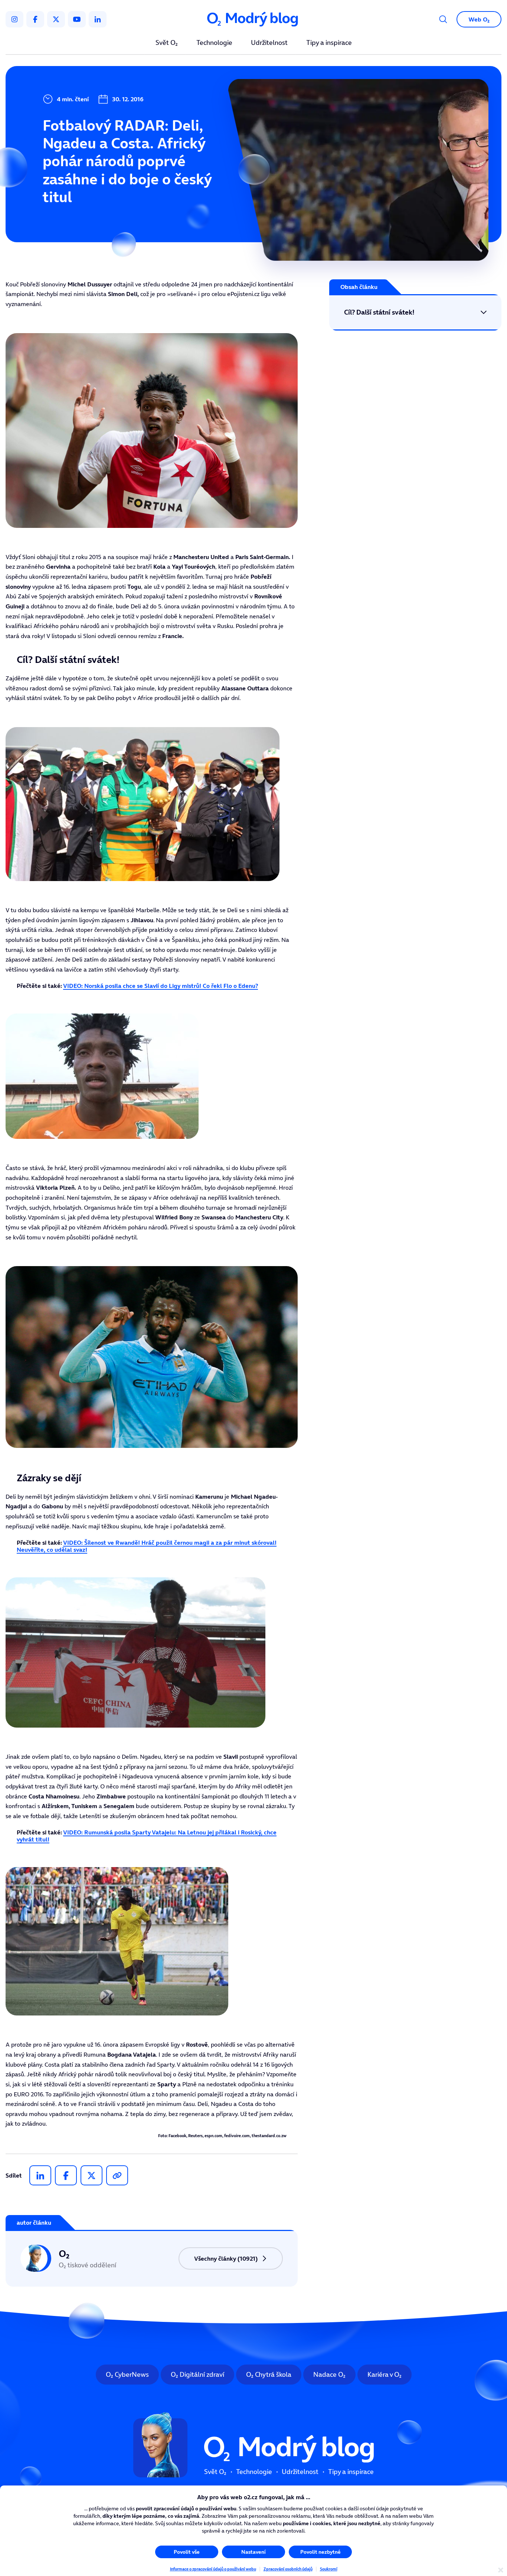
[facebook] (35, 19)
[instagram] (14, 19)
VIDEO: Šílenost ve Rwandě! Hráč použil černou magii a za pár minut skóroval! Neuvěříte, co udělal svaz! (147, 1546)
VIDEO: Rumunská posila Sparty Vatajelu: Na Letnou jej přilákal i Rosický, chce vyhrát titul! (147, 1836)
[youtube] (77, 19)
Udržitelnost (269, 43)
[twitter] (56, 19)
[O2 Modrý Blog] (253, 19)
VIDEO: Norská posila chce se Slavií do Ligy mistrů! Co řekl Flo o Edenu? (161, 986)
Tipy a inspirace (329, 43)
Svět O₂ (167, 43)
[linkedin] (98, 19)
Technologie (214, 43)
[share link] (117, 2175)
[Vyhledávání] (443, 19)
